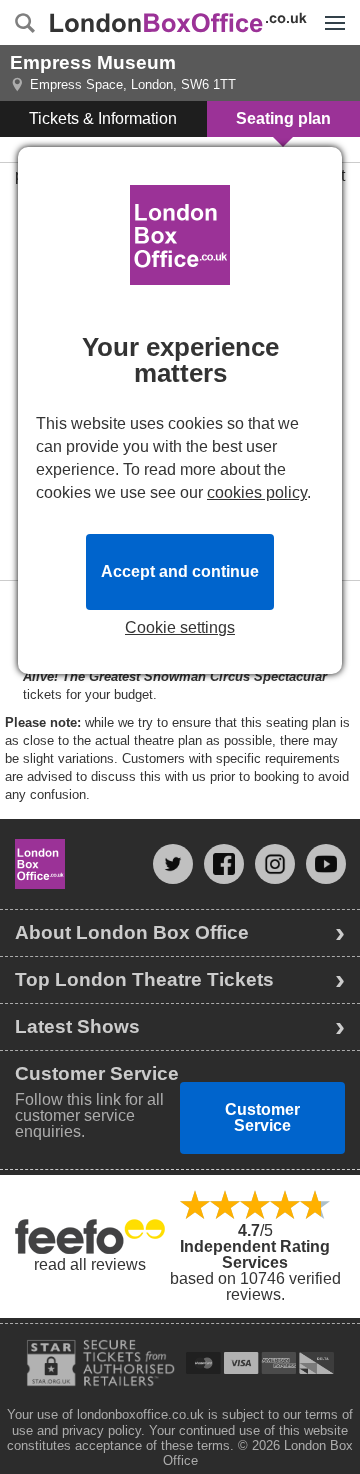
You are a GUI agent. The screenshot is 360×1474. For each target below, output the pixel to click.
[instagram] (275, 864)
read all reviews (90, 1264)
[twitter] (173, 864)
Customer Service (262, 1117)
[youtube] (326, 864)
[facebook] (224, 864)
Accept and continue (180, 571)
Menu (330, 8)
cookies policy (257, 492)
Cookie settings (180, 628)
